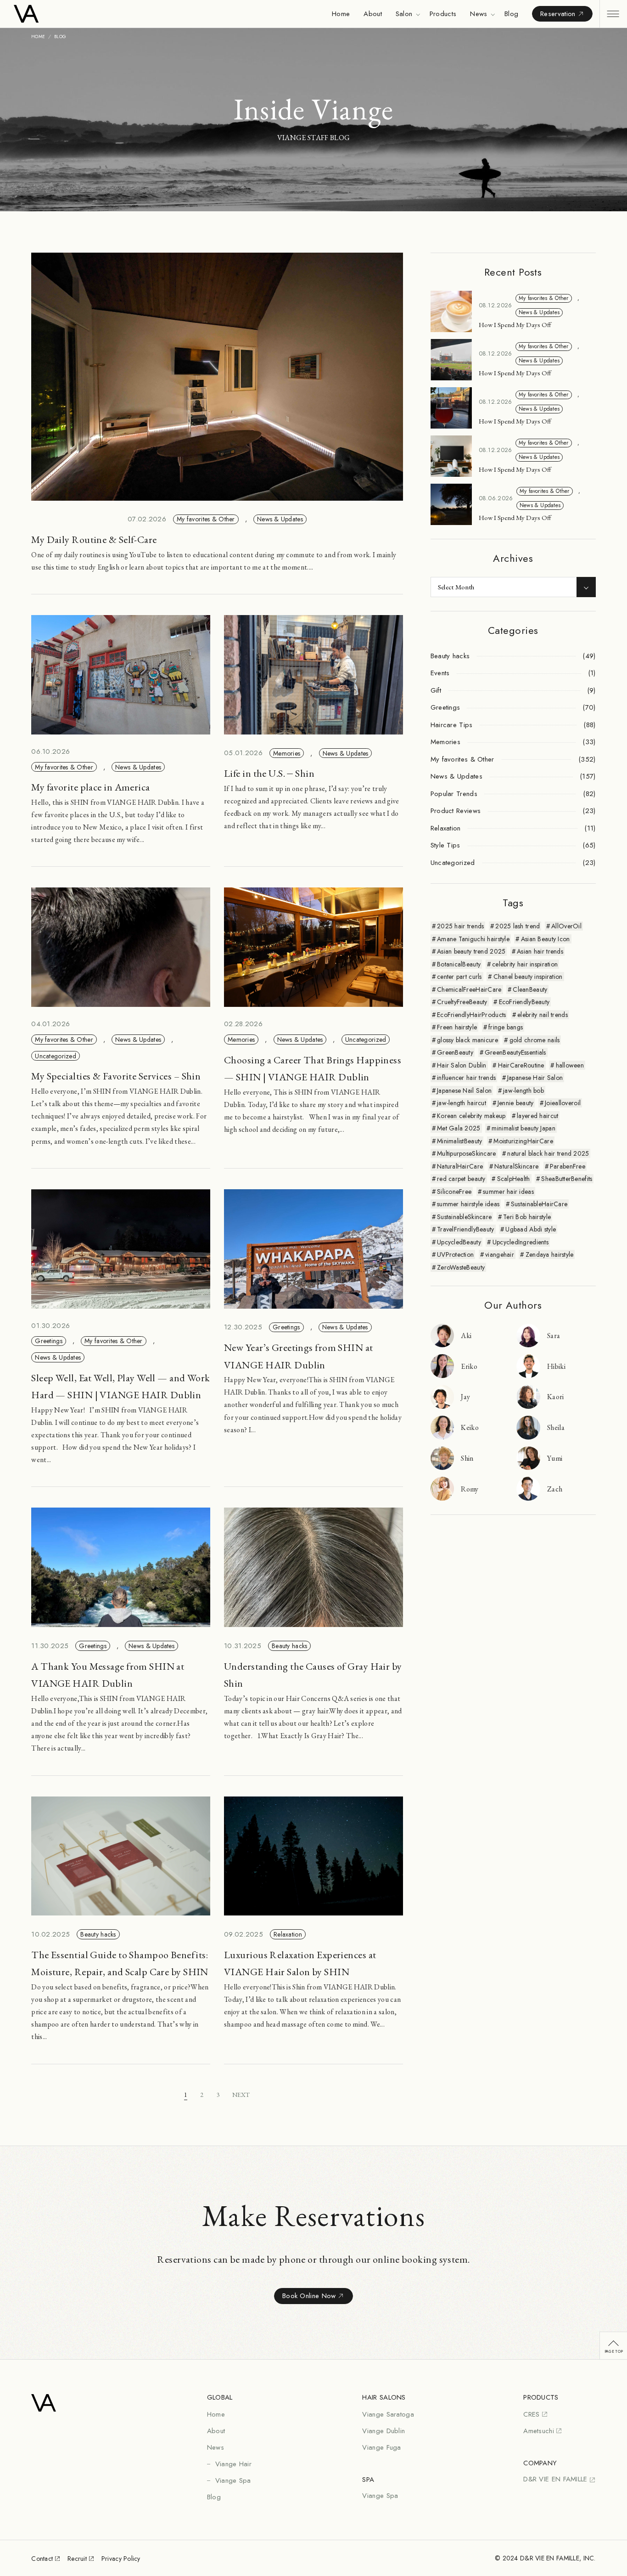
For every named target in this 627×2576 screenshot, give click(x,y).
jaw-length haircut (462, 1103)
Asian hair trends (540, 951)
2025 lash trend (518, 926)
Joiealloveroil (563, 1103)
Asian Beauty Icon (546, 939)
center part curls (459, 977)
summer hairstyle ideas (468, 1204)
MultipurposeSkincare (467, 1153)
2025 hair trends (460, 926)
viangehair (500, 1254)
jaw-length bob (523, 1090)
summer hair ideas (508, 1192)
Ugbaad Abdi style (531, 1229)
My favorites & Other (206, 519)
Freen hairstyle (457, 1027)
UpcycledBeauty (459, 1242)
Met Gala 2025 (459, 1128)
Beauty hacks (289, 1646)
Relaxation (288, 1934)
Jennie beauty (516, 1103)
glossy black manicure (467, 1040)
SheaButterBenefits (567, 1179)
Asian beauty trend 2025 (471, 951)
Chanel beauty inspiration (528, 977)
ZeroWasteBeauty (461, 1267)
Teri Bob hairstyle (527, 1217)
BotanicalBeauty (459, 964)
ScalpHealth (514, 1179)
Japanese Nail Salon (464, 1090)
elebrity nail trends (543, 1015)
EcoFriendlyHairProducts (471, 1015)
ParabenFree (568, 1166)
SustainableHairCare (539, 1204)
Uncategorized (56, 1056)
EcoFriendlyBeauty (524, 1002)
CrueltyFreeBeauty (462, 1002)
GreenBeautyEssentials (515, 1052)
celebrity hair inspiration (525, 964)
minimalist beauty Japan (523, 1128)
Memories (287, 753)
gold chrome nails (535, 1040)
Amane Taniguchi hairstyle (473, 939)
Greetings (49, 1341)
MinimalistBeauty (459, 1141)
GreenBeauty (455, 1052)
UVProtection (455, 1254)
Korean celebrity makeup (471, 1116)
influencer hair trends (466, 1078)
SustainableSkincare (464, 1217)
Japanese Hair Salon (535, 1078)
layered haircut (537, 1116)
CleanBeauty (530, 989)
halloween (570, 1065)
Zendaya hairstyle (550, 1254)
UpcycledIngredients (521, 1242)
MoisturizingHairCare (523, 1141)
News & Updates (280, 519)
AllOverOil (566, 926)
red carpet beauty (461, 1179)
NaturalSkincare (516, 1166)
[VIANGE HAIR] (63, 14)
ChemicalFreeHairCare (469, 989)
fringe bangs (506, 1027)
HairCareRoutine (521, 1065)
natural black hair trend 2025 (548, 1153)
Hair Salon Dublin (462, 1065)
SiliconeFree (454, 1192)
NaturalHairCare (460, 1166)
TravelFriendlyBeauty (466, 1229)
